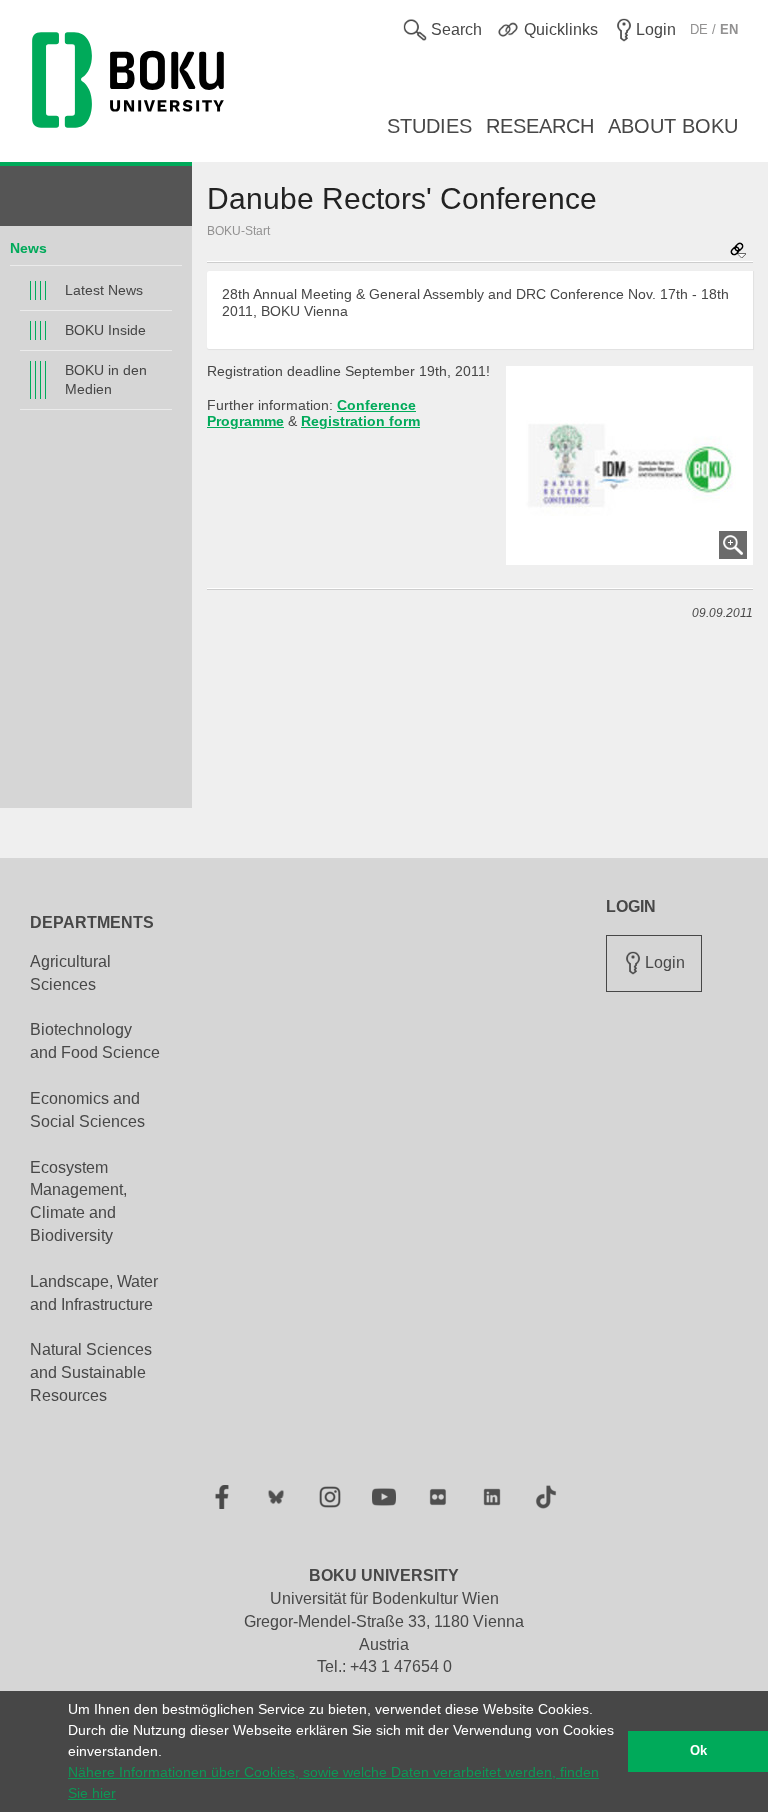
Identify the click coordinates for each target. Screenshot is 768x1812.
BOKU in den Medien (106, 379)
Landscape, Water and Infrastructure (94, 1293)
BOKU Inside (105, 330)
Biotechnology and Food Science (95, 1041)
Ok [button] (698, 1751)
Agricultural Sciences (70, 973)
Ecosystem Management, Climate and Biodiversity (78, 1202)
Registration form (360, 421)
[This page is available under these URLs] (738, 251)
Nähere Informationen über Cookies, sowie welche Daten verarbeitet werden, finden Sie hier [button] (333, 1782)
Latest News (104, 290)
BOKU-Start (238, 231)
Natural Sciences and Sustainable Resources (91, 1372)
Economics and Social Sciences (87, 1110)
